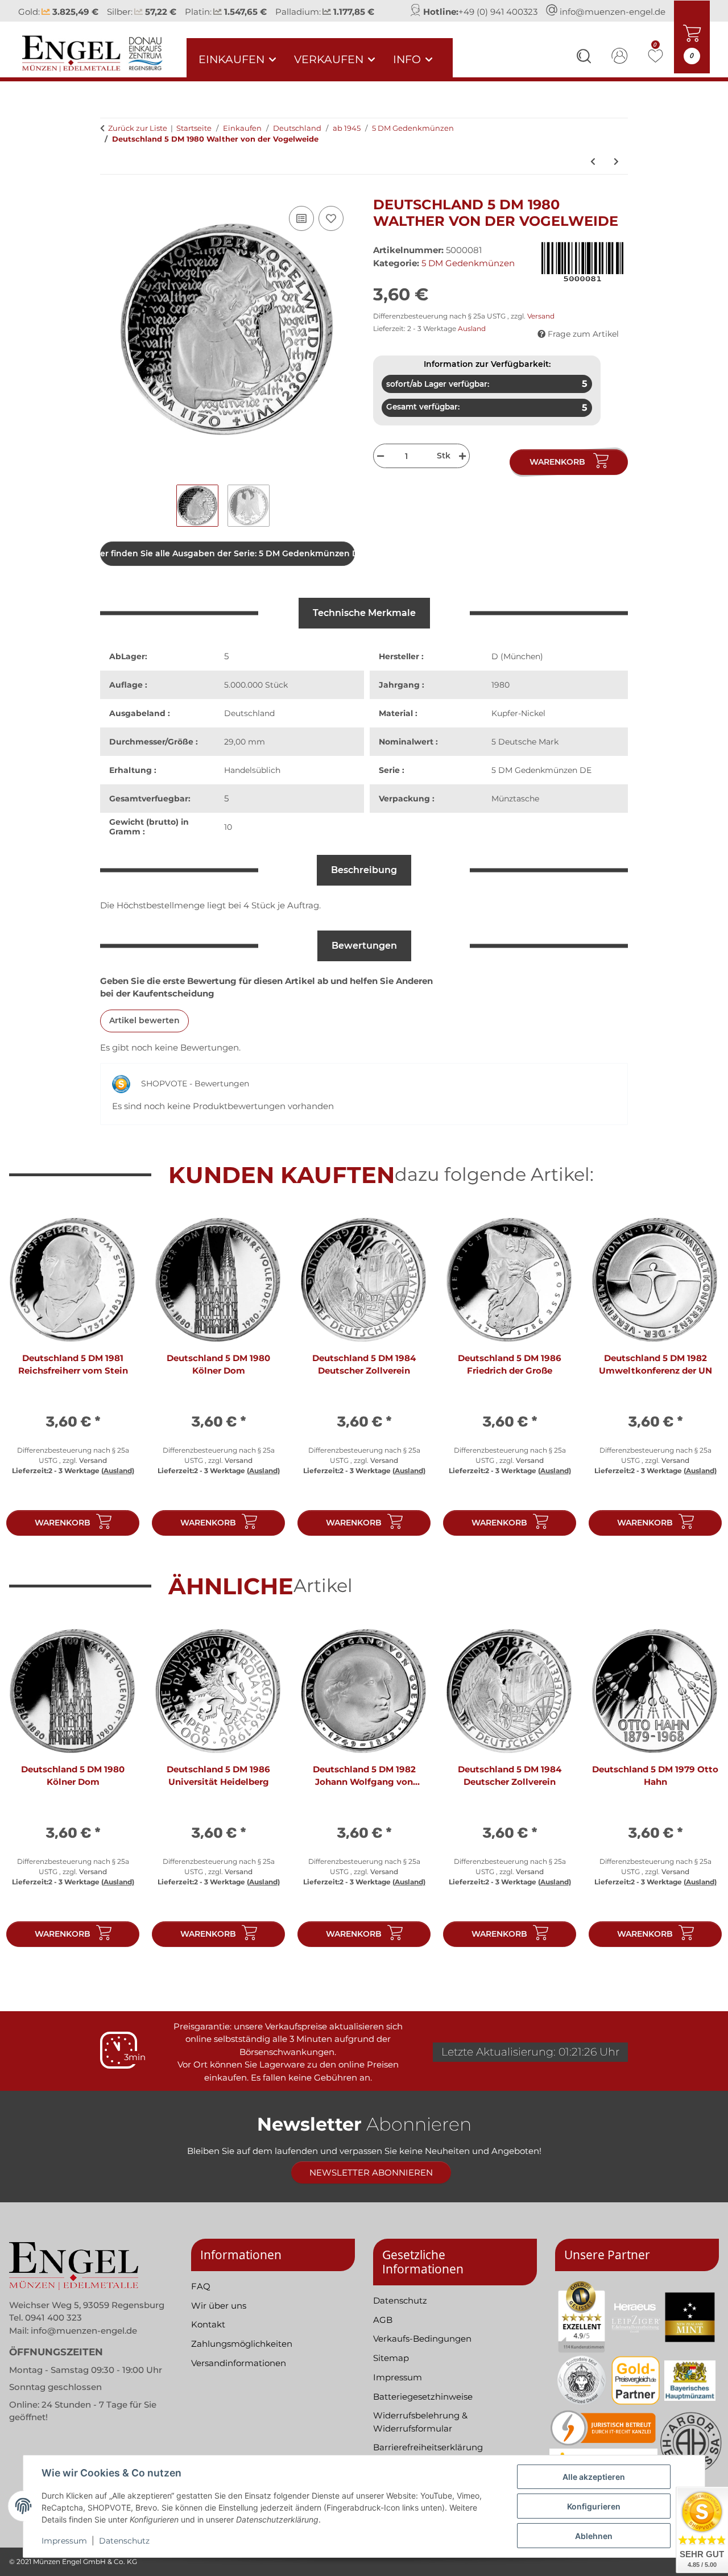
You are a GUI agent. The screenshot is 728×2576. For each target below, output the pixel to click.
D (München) (517, 669)
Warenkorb (63, 1535)
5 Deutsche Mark (525, 754)
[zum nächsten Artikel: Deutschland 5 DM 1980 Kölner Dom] (616, 174)
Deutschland (249, 726)
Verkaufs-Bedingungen (422, 2351)
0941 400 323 (53, 2330)
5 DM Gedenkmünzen (468, 275)
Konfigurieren (594, 2506)
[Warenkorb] (109, 203)
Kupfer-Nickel (518, 726)
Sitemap (391, 2370)
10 (228, 840)
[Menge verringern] (379, 468)
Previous (28, 1393)
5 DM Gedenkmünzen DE (541, 783)
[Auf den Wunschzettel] (331, 231)
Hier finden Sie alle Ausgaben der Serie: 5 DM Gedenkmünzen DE (227, 566)
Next (700, 1393)
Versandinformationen (239, 2375)
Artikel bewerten (144, 1033)
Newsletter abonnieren (371, 2185)
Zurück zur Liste (138, 140)
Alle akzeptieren (594, 2477)
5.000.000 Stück (256, 697)
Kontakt (208, 2337)
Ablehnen (594, 2536)
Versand (541, 328)
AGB (383, 2332)
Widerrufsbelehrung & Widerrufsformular (420, 2434)
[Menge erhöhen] (464, 468)
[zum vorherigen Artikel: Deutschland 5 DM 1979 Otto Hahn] (593, 174)
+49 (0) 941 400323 (498, 17)
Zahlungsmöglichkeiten (242, 2356)
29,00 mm (245, 754)
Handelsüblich (252, 783)
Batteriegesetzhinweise (423, 2408)
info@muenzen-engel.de (613, 17)
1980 (500, 697)
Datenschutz (124, 2541)
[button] (584, 70)
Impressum (64, 2541)
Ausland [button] (472, 341)
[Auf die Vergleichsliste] (301, 231)
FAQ (201, 2298)
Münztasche (515, 811)
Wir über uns (219, 2317)
